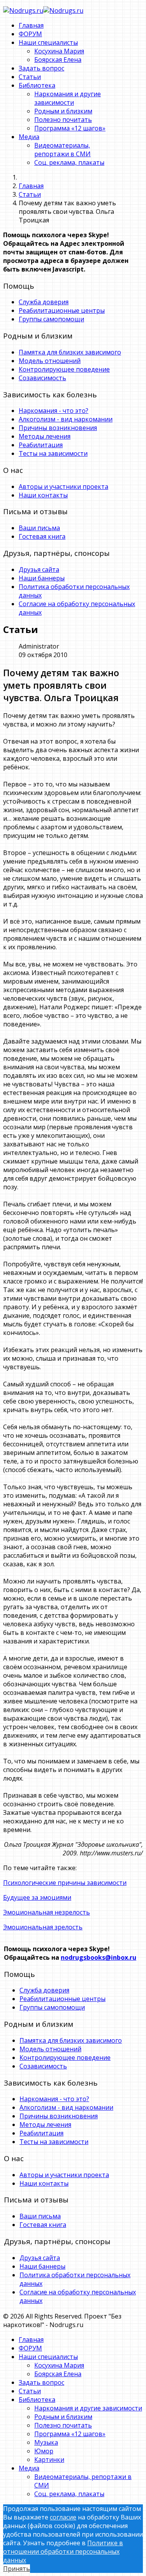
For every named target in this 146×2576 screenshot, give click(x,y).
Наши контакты (43, 495)
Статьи (30, 77)
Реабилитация (41, 445)
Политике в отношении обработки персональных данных (63, 2551)
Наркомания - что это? (54, 411)
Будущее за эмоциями (37, 1897)
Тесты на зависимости (53, 453)
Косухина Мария (59, 51)
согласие (63, 2517)
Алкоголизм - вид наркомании (66, 419)
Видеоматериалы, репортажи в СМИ (62, 150)
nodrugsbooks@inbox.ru (99, 1957)
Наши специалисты (48, 42)
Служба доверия (44, 302)
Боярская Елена (58, 60)
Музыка (46, 2442)
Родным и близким (63, 111)
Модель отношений (50, 361)
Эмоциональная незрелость (47, 1912)
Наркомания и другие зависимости (68, 98)
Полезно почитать (63, 120)
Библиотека (37, 85)
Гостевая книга (42, 536)
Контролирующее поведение (64, 369)
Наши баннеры (42, 578)
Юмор (44, 2451)
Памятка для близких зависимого (70, 352)
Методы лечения (45, 436)
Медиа (29, 137)
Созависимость (42, 378)
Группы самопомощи (51, 319)
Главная (31, 25)
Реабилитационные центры (62, 310)
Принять (17, 2569)
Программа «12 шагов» (70, 128)
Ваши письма (39, 528)
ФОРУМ (30, 34)
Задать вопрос (41, 68)
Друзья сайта (39, 570)
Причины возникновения (58, 428)
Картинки (49, 2460)
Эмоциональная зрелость (43, 1927)
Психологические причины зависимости (65, 1883)
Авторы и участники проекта (63, 487)
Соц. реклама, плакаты (69, 162)
